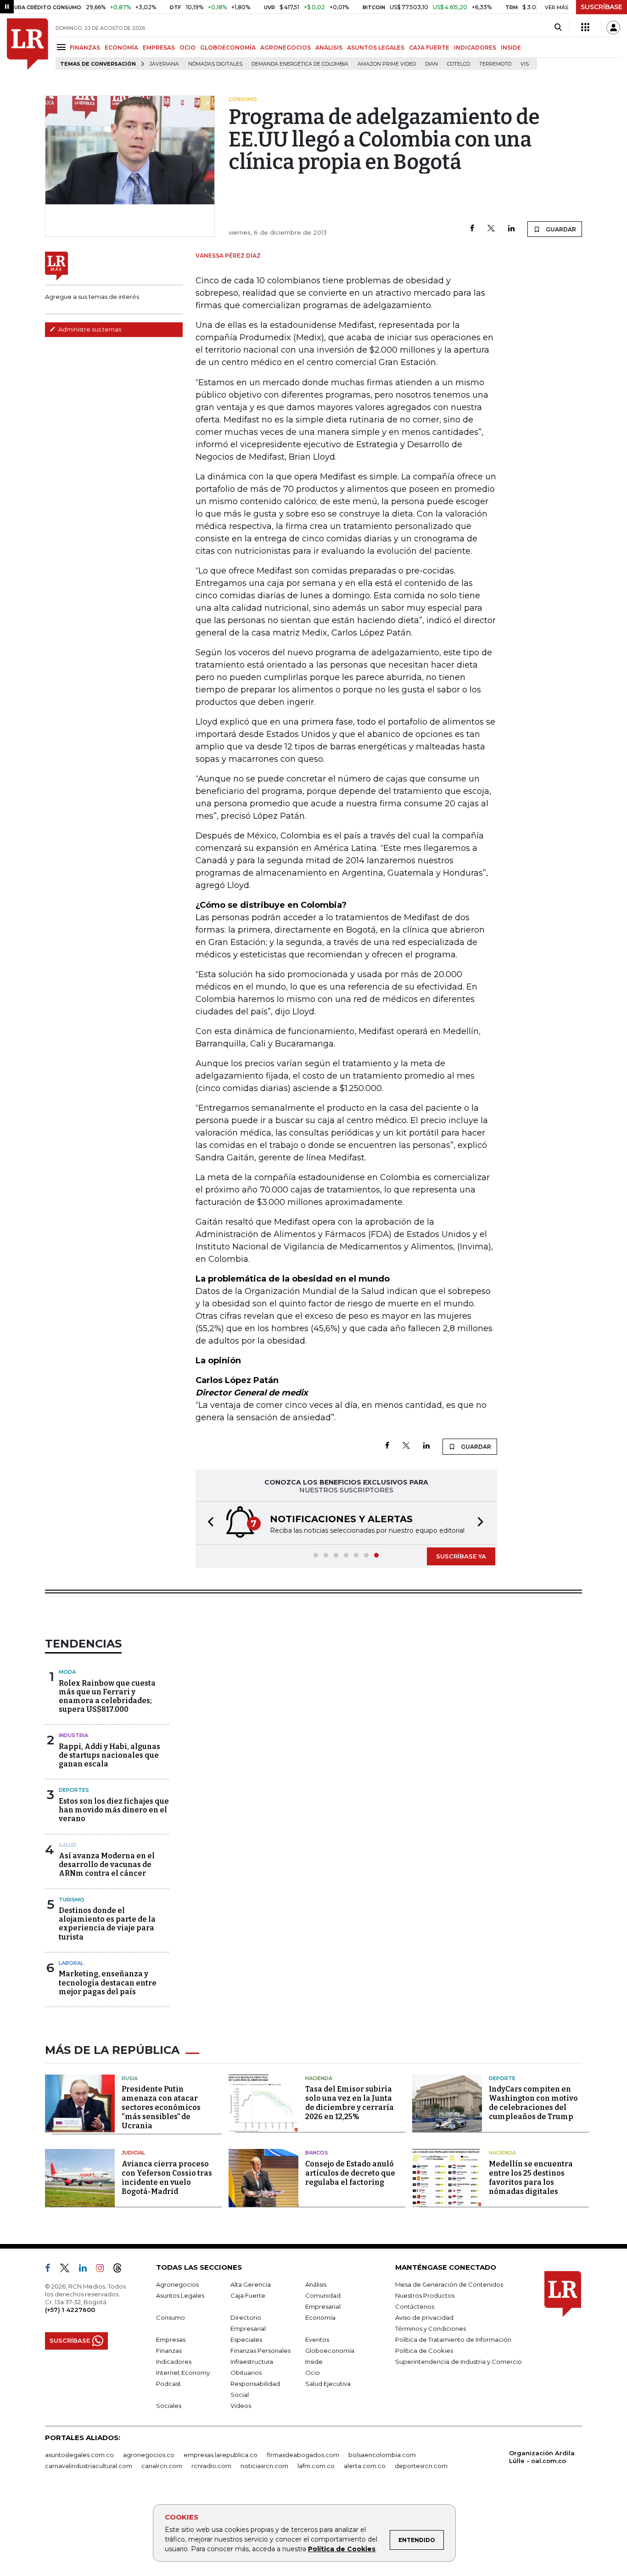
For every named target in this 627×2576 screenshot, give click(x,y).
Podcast (168, 2384)
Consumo (171, 2317)
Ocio (313, 2373)
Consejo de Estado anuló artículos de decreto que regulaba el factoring (350, 2173)
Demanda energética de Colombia (300, 64)
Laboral (71, 1963)
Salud (68, 1845)
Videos (241, 2406)
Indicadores (174, 2362)
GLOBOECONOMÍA (228, 48)
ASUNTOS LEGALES (376, 48)
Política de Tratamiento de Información (453, 2340)
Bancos (317, 2153)
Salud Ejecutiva (328, 2384)
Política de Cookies (342, 2549)
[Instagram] (104, 2270)
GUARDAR (560, 229)
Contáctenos (415, 2306)
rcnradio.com (211, 2466)
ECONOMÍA (121, 48)
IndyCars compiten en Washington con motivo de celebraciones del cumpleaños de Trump (533, 2103)
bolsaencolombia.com (382, 2455)
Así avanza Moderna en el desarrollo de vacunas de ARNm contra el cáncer (107, 1865)
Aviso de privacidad (424, 2317)
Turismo (72, 1900)
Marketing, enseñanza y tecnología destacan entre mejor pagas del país (108, 1983)
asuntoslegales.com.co (79, 2455)
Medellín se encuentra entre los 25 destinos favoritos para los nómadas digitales (531, 2178)
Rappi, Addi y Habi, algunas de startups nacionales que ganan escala (109, 1755)
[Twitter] (491, 229)
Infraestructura (252, 2362)
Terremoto (495, 64)
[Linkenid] (87, 2270)
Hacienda (319, 2078)
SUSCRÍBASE (602, 7)
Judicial (133, 2153)
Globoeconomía (330, 2351)
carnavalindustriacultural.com (89, 2466)
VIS (525, 64)
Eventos (317, 2340)
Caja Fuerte (248, 2295)
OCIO (188, 48)
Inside (314, 2362)
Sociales (169, 2406)
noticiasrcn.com (264, 2466)
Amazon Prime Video (387, 64)
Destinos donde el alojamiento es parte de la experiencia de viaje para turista (107, 1924)
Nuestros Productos (425, 2295)
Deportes (74, 1790)
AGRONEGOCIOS (286, 48)
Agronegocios (177, 2284)
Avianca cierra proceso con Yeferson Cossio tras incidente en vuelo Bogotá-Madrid (167, 2178)
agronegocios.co (149, 2455)
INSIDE (511, 48)
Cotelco (459, 64)
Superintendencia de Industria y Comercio (459, 2362)
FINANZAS (85, 48)
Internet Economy (183, 2373)
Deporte (502, 2078)
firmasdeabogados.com (303, 2455)
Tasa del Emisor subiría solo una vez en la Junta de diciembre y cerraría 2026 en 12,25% (350, 2103)
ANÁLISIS (329, 48)
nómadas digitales (215, 64)
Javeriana (164, 64)
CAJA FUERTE (429, 48)
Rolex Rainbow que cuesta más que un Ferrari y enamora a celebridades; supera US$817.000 (107, 1696)
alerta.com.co (365, 2466)
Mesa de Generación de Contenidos (449, 2284)
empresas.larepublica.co (221, 2455)
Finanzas (169, 2351)
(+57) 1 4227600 (70, 2310)
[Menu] (63, 47)
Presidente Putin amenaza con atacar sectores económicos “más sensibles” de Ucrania (161, 2107)
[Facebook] (472, 229)
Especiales (246, 2340)
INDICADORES (475, 48)
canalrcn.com (162, 2466)
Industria (73, 1735)
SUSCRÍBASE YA (461, 1556)
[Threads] (121, 2270)
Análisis (316, 2284)
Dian (431, 64)
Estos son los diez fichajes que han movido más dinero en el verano (114, 1810)
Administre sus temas (89, 329)
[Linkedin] (511, 229)
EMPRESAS (159, 48)
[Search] (558, 28)
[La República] (28, 44)
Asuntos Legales (180, 2295)
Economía (320, 2317)
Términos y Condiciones (431, 2329)
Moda (67, 1672)
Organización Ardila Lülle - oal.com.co (542, 2457)
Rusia (130, 2078)
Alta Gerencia (251, 2284)
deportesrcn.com (421, 2466)
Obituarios (246, 2373)
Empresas (171, 2340)
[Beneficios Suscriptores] (585, 28)
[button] (208, 1523)
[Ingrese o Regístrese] (613, 28)
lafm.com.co (316, 2466)
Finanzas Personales (260, 2351)
